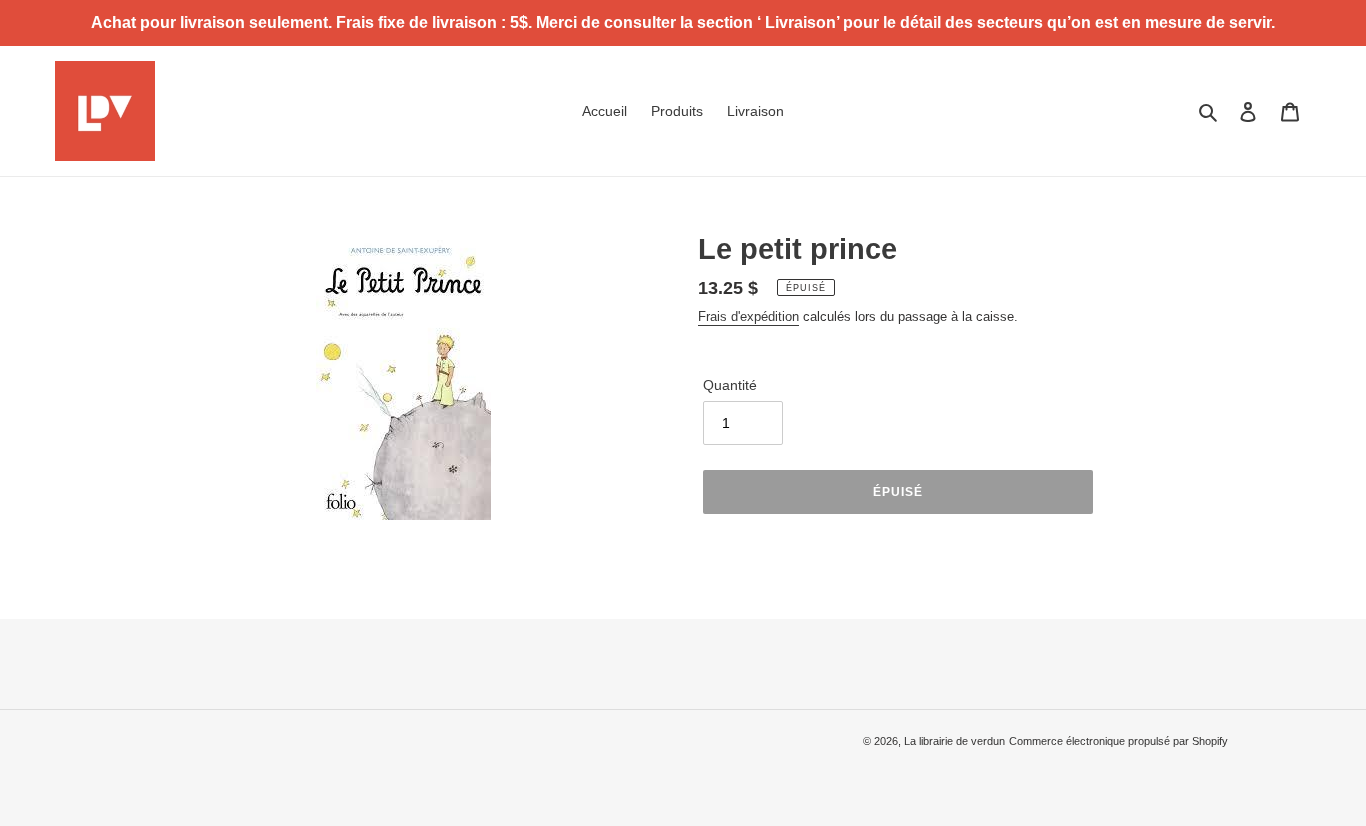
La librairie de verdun (954, 741)
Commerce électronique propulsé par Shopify (1118, 741)
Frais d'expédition (748, 316)
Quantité (730, 385)
